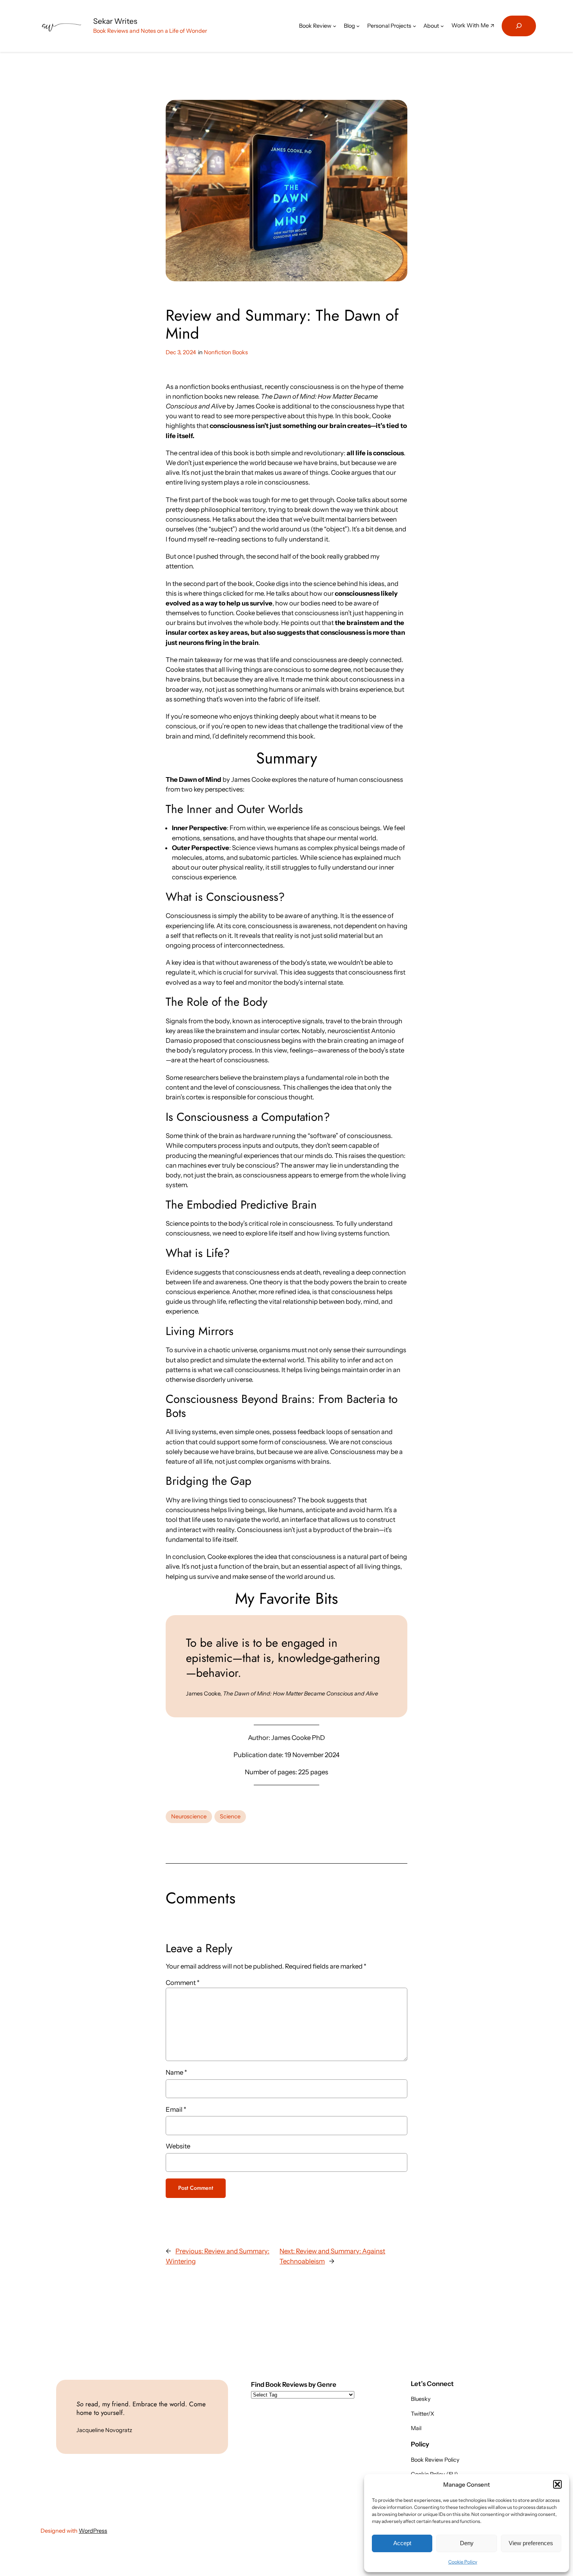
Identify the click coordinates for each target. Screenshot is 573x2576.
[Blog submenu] (358, 26)
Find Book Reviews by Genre (294, 2384)
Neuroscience (189, 1816)
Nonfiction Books (226, 352)
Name (176, 2072)
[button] (557, 2484)
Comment (183, 1983)
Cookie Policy (463, 2562)
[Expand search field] (519, 26)
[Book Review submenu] (335, 26)
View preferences (531, 2543)
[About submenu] (442, 26)
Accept (402, 2543)
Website (178, 2146)
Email (176, 2109)
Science (230, 1816)
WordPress (93, 2531)
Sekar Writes (115, 21)
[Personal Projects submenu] (415, 26)
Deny (467, 2543)
